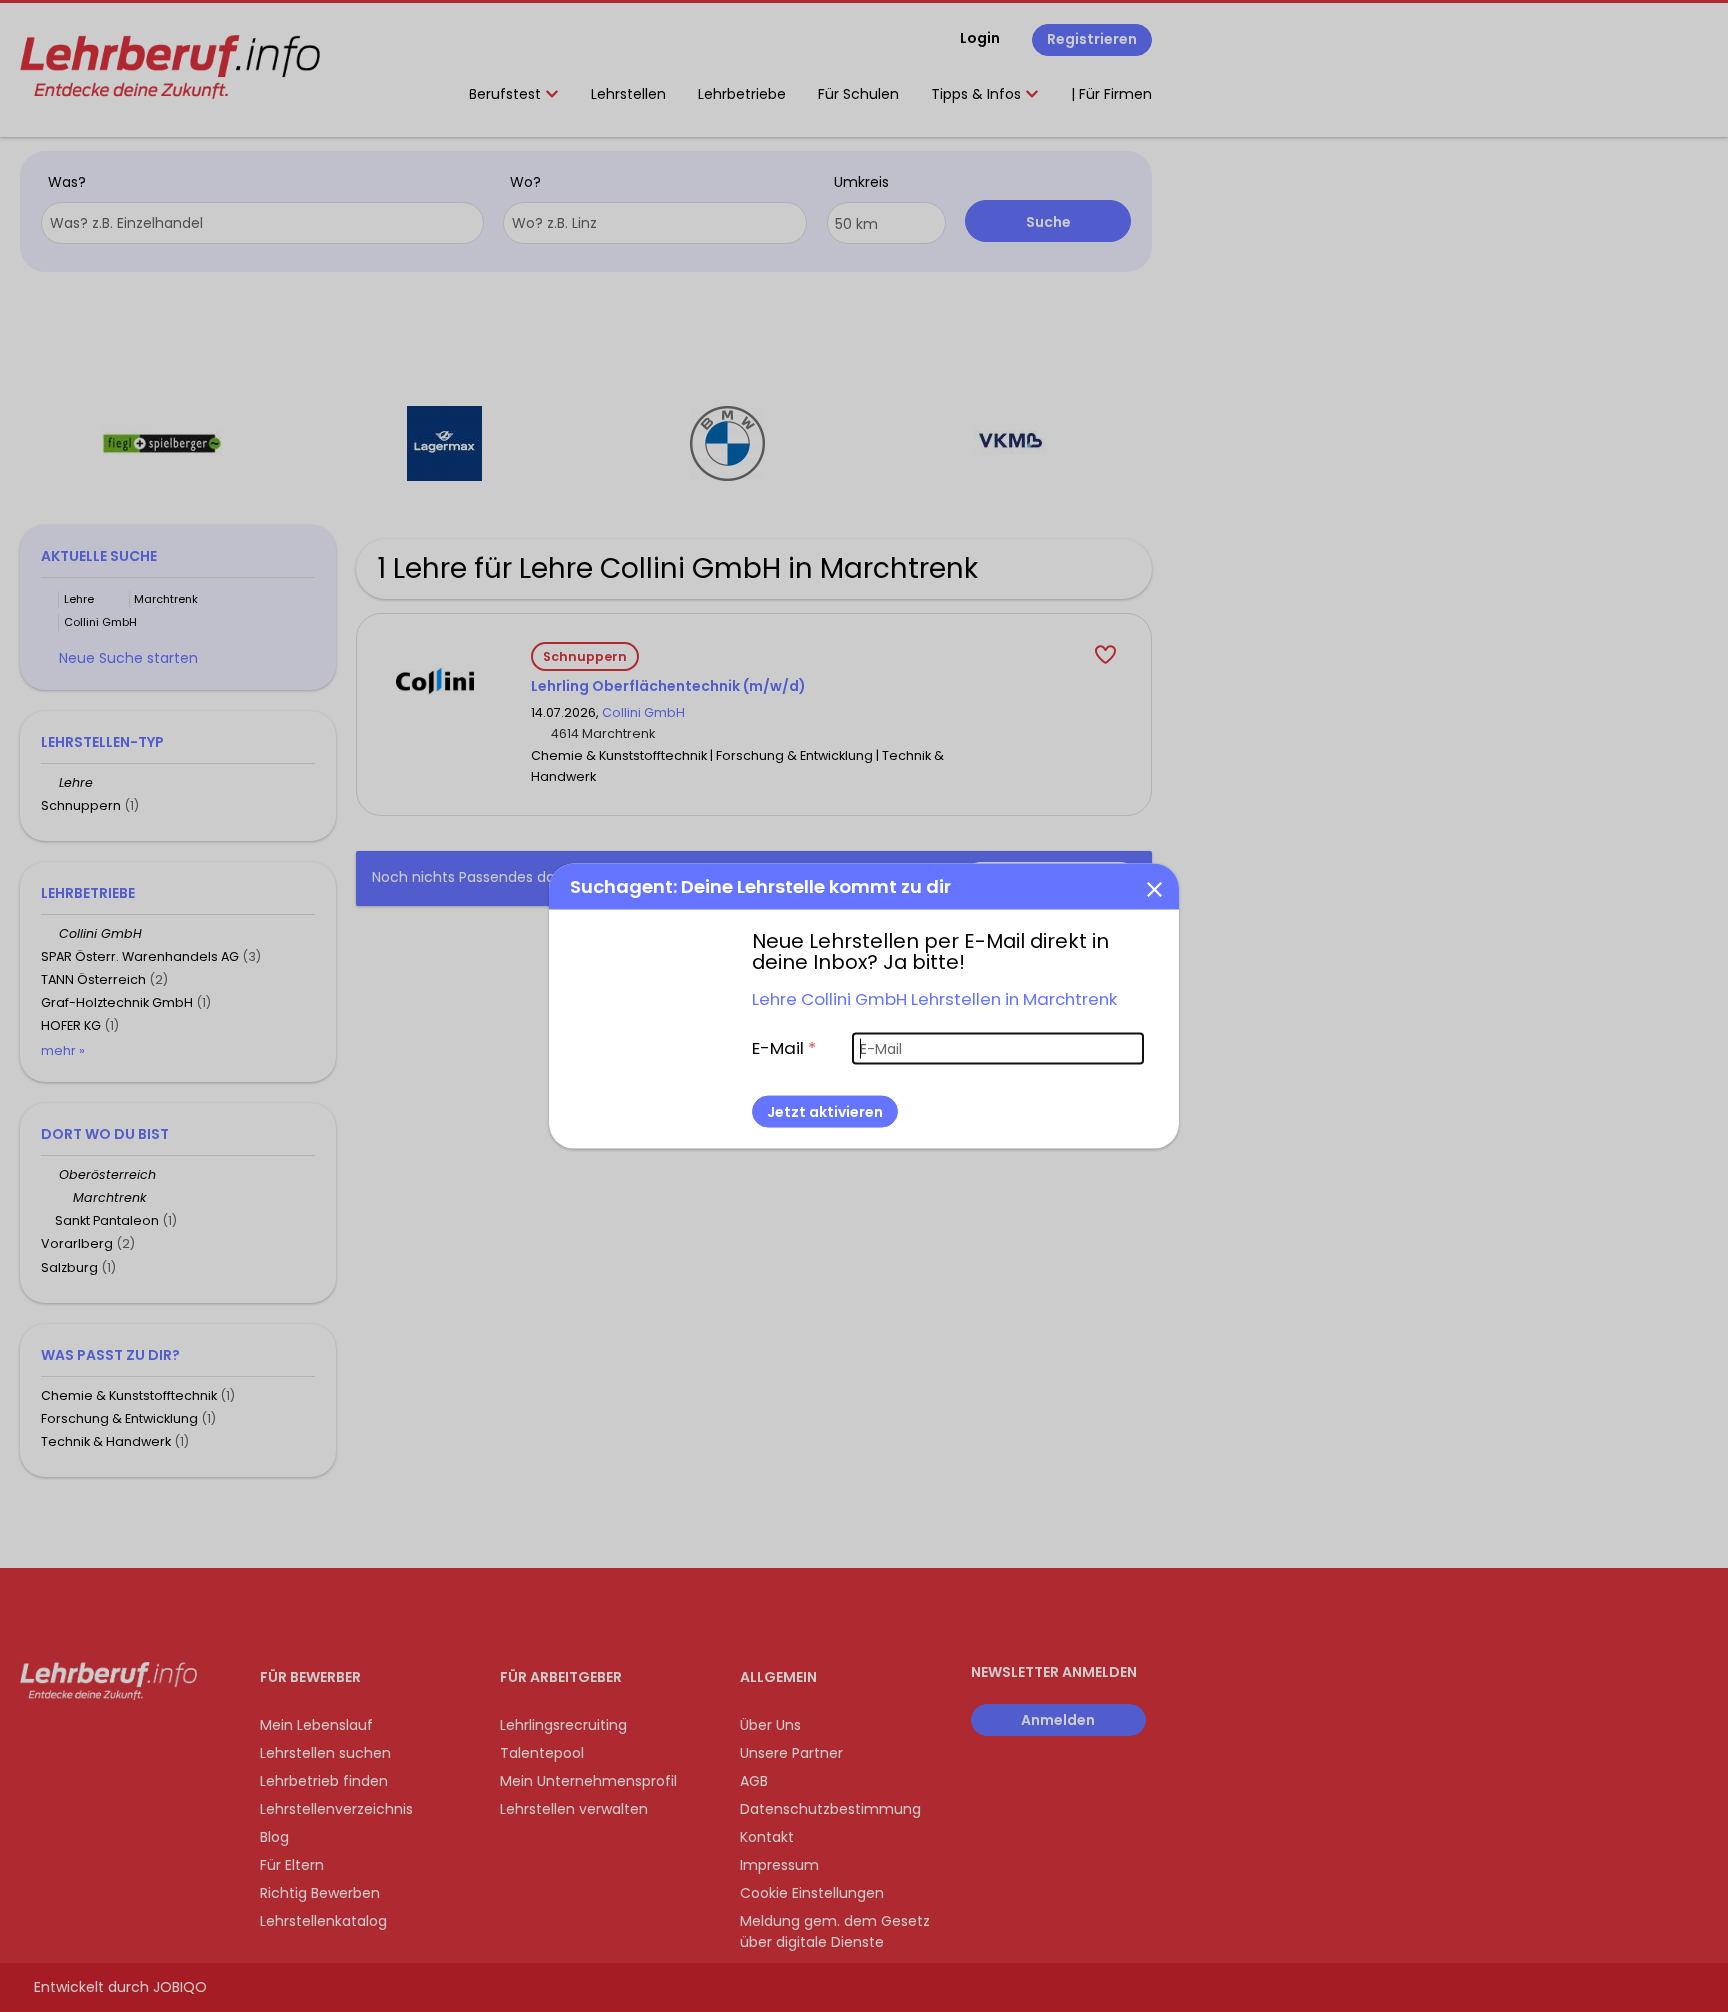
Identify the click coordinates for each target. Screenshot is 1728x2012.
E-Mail (784, 1048)
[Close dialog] (1154, 889)
